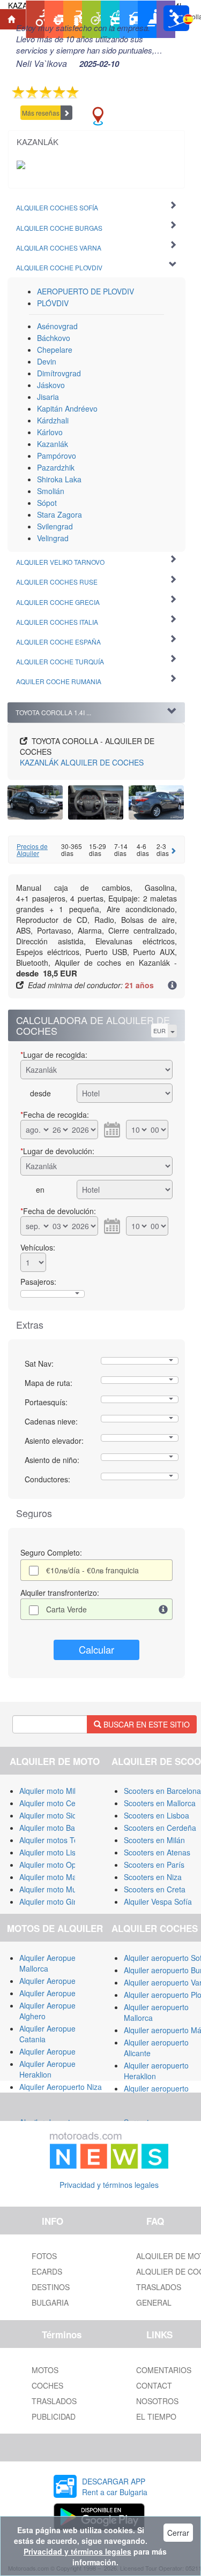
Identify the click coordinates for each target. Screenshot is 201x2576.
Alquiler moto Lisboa (54, 1852)
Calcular (96, 1649)
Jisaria (48, 397)
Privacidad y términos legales (109, 2185)
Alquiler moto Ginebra (56, 1901)
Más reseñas (41, 113)
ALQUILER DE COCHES (82, 762)
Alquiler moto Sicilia (52, 1815)
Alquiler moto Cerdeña (57, 1803)
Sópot (47, 503)
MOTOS (45, 2370)
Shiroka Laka (59, 479)
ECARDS (47, 2271)
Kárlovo (50, 432)
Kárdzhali (53, 420)
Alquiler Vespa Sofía (158, 1901)
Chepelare (55, 350)
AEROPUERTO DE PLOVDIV (85, 291)
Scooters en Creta (155, 1889)
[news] (109, 2148)
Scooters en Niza (153, 1877)
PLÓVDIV (53, 303)
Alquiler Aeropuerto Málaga (66, 1981)
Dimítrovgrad (59, 373)
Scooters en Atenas (157, 1852)
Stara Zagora (59, 514)
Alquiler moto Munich (55, 1889)
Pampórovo (57, 456)
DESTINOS (51, 2287)
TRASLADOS (54, 2401)
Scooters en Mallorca (160, 1803)
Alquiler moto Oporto (54, 1865)
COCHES (47, 2385)
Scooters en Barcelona (162, 1791)
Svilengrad (55, 526)
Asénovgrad (57, 326)
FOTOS (44, 2256)
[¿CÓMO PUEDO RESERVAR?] (172, 986)
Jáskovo (51, 385)
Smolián (51, 491)
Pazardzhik (56, 467)
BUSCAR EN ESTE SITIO (146, 1724)
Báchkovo (54, 338)
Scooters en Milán (154, 1840)
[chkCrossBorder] (163, 1609)
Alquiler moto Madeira (57, 1877)
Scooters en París (154, 1865)
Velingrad (53, 538)
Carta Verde (66, 1609)
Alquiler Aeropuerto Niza (61, 2087)
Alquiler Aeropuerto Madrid (65, 1993)
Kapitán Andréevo (67, 408)
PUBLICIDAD (54, 2416)
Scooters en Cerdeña (160, 1828)
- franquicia (92, 1570)
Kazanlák (53, 444)
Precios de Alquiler (32, 850)
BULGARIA (50, 2302)
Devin (47, 361)
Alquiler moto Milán (52, 1791)
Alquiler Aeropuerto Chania (65, 2051)
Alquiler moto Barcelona (60, 1828)
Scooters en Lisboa (157, 1815)
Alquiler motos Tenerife (58, 1840)
